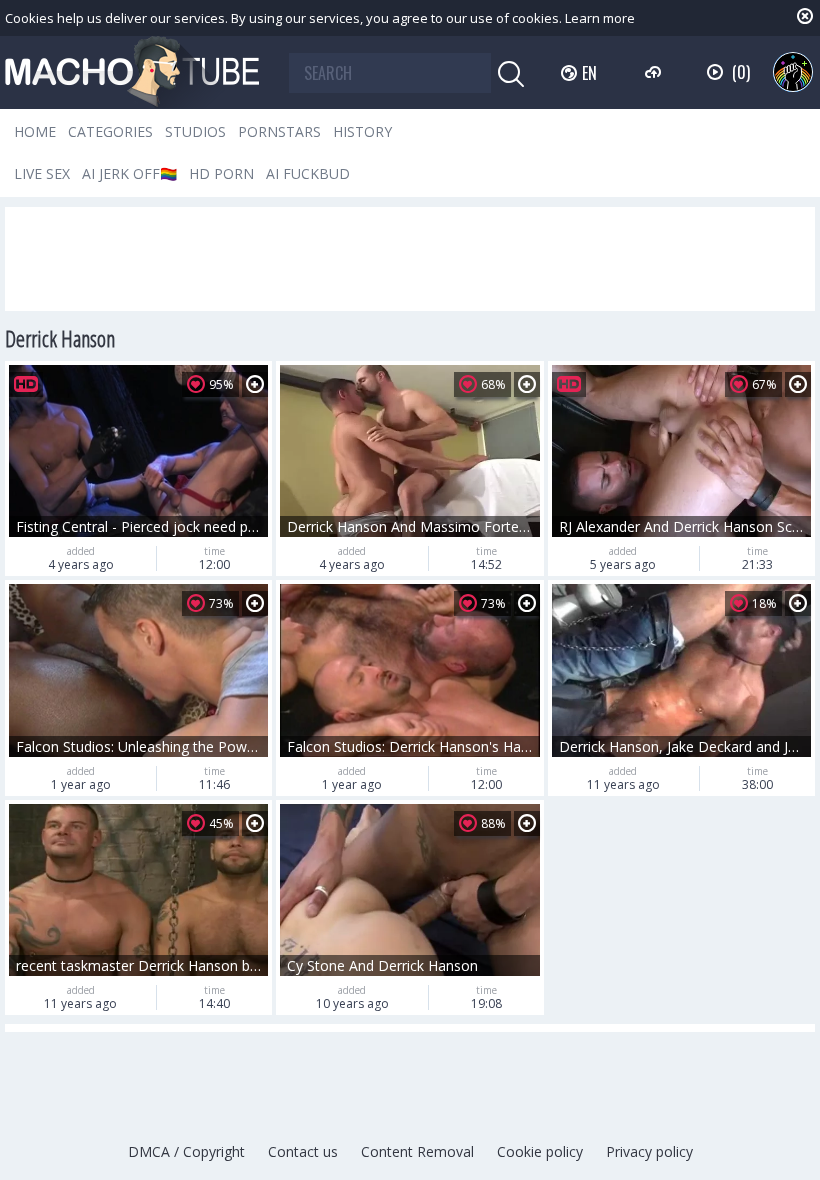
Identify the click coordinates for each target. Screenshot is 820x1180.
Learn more (600, 18)
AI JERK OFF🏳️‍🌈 (129, 173)
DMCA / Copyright (186, 1151)
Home (35, 131)
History (362, 131)
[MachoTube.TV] (132, 72)
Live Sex (42, 173)
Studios (195, 131)
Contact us (303, 1151)
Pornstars (279, 131)
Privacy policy (649, 1151)
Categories (110, 131)
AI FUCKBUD (308, 173)
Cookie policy (540, 1151)
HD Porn (221, 173)
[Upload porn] (655, 72)
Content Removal (417, 1151)
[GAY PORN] (793, 72)
